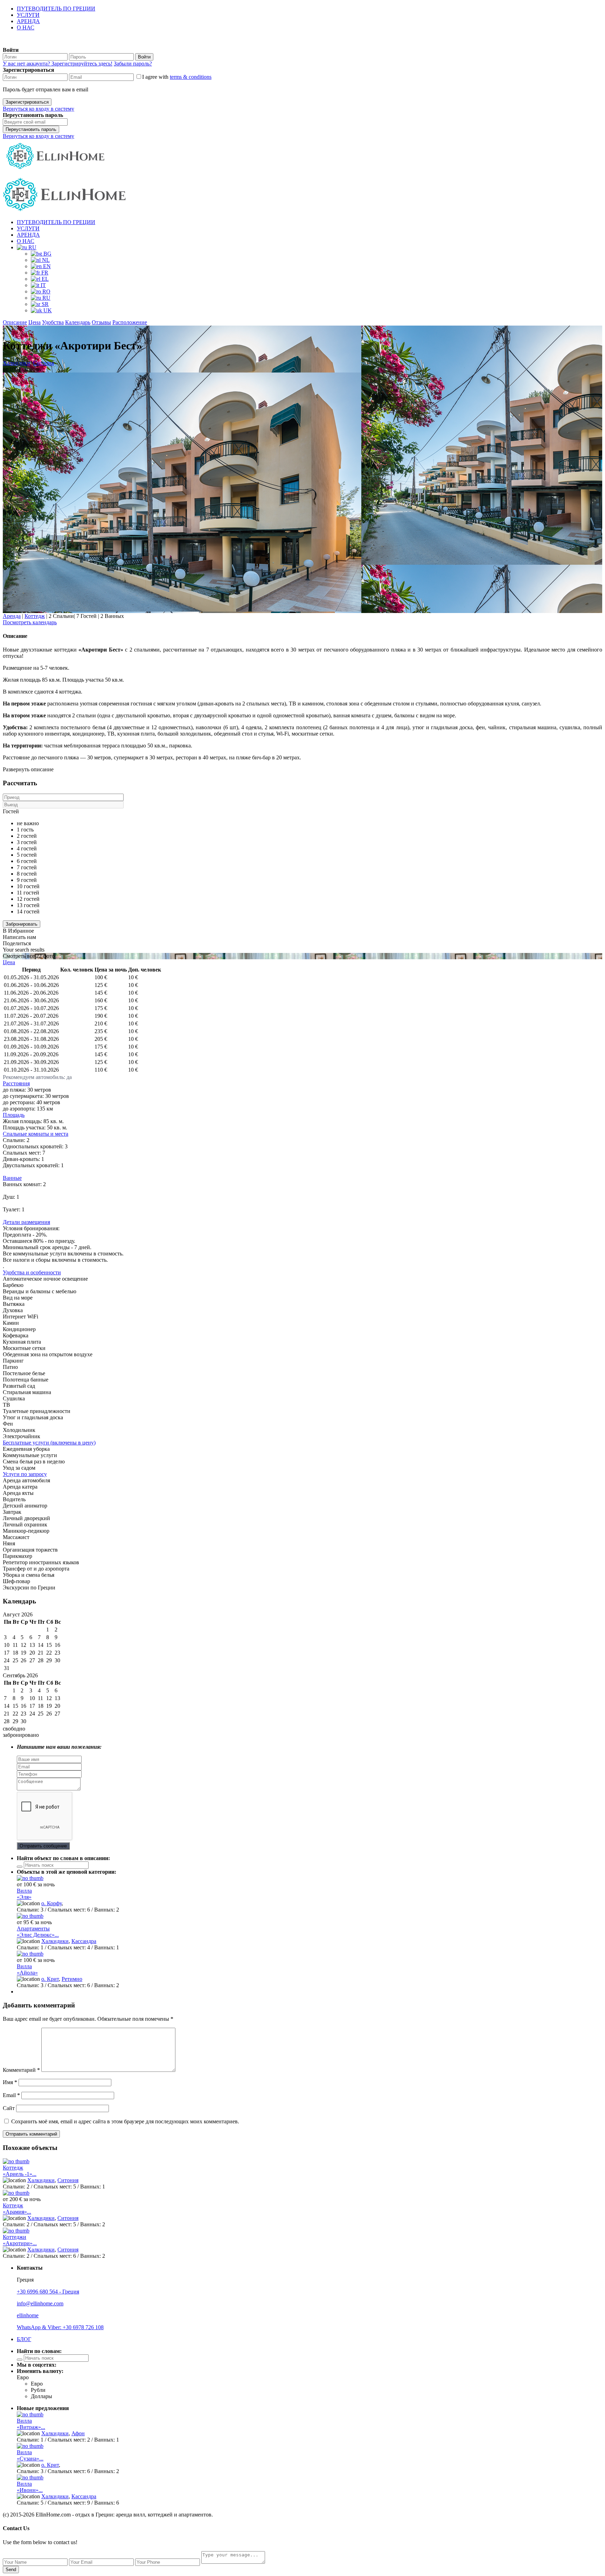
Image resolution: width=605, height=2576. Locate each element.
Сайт (9, 2108)
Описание (15, 322)
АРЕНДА (28, 21)
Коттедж (35, 616)
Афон (78, 2433)
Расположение (130, 322)
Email (11, 2095)
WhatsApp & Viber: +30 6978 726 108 (60, 2327)
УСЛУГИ (28, 15)
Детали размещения (26, 1222)
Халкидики (16, 363)
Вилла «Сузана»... (30, 2455)
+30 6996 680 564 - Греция (48, 2292)
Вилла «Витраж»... (31, 2424)
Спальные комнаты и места (36, 1134)
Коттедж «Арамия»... (17, 2209)
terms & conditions (191, 77)
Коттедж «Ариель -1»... (20, 2171)
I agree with (177, 77)
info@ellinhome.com (40, 2303)
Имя (10, 2082)
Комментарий (21, 2070)
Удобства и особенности (32, 1272)
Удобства (53, 322)
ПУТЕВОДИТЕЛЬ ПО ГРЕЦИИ (56, 9)
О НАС (26, 27)
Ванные (12, 1178)
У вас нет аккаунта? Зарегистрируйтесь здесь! (58, 64)
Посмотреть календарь (30, 622)
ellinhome (28, 2315)
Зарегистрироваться (27, 102)
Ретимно (72, 1979)
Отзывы (101, 322)
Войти (144, 57)
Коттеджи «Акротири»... (20, 2240)
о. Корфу (51, 1903)
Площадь (14, 1115)
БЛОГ (24, 2339)
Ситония (43, 363)
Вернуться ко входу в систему (39, 109)
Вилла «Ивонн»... (30, 2487)
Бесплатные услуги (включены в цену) (49, 1443)
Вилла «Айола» (27, 1969)
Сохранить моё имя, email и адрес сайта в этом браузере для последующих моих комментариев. (125, 2121)
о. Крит (50, 1979)
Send (11, 2570)
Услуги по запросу (25, 1474)
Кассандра (84, 1941)
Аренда (12, 616)
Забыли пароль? (133, 64)
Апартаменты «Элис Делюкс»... (38, 1932)
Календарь (78, 322)
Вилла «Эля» (24, 1894)
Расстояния (16, 1083)
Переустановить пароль (31, 129)
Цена (34, 322)
